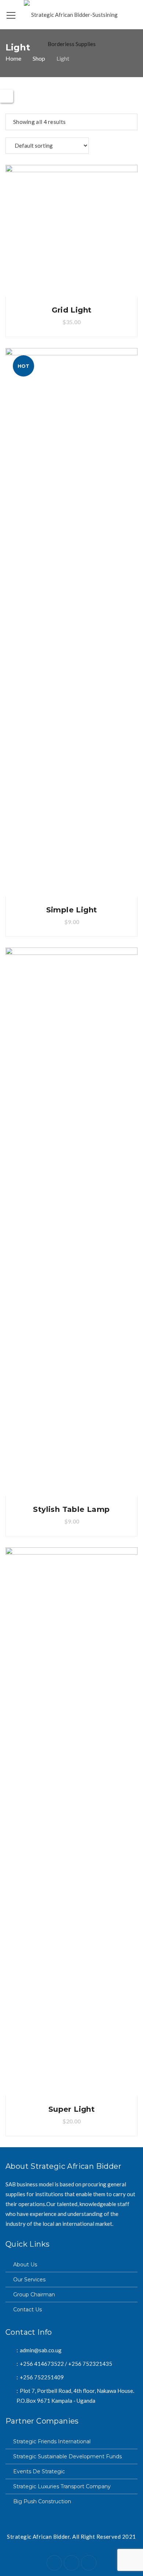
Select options (71, 1822)
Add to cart (72, 231)
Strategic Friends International (52, 2441)
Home (13, 58)
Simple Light (72, 910)
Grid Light (72, 310)
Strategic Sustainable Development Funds (67, 2456)
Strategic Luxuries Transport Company (62, 2486)
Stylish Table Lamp (71, 1509)
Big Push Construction (42, 2501)
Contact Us (27, 2310)
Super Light (71, 2109)
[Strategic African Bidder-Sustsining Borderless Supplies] (71, 29)
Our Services (29, 2280)
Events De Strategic (39, 2471)
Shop (39, 58)
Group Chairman (34, 2295)
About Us (25, 2265)
